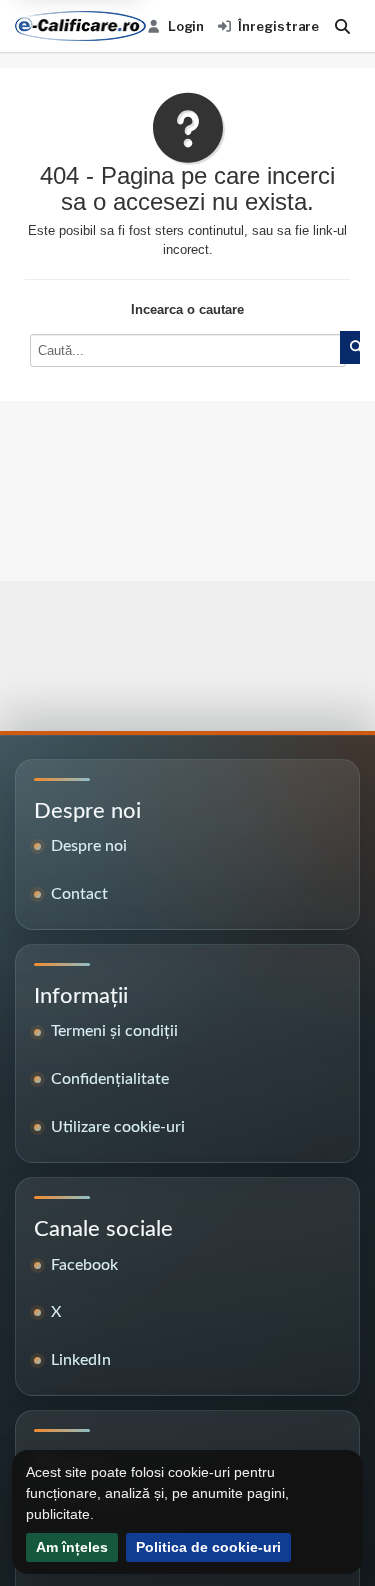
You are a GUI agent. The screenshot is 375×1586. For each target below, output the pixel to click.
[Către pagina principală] (80, 26)
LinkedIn (81, 1360)
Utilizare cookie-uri (118, 1127)
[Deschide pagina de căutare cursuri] (342, 26)
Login (186, 26)
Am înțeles (72, 1547)
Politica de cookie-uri (208, 1547)
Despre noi (89, 846)
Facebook (84, 1265)
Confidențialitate (110, 1079)
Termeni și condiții (114, 1031)
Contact (79, 894)
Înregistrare (278, 26)
